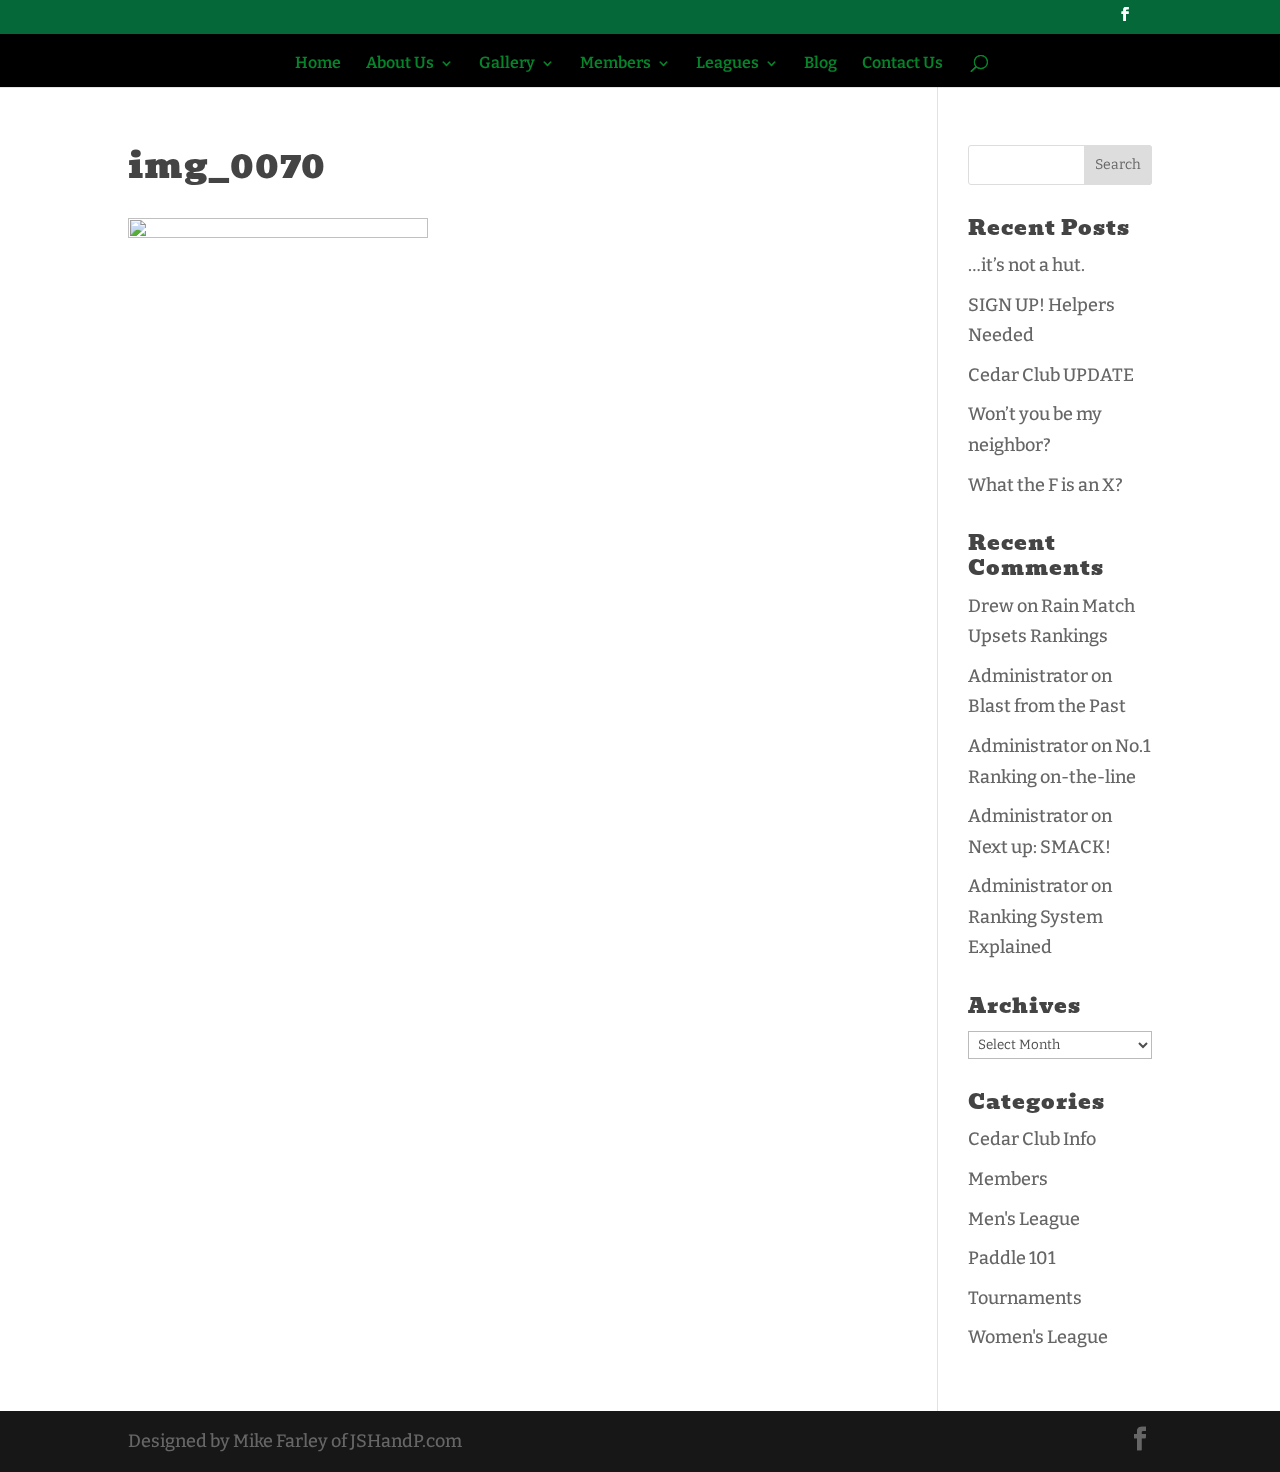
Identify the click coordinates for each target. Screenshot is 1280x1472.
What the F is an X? (1045, 485)
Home (318, 64)
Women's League (1038, 1337)
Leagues (727, 64)
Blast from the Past (1047, 706)
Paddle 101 (1011, 1258)
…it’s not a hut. (1026, 265)
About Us (400, 64)
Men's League (1024, 1219)
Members (615, 64)
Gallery (507, 64)
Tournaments (1025, 1298)
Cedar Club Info (1032, 1139)
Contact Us (902, 64)
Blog (820, 64)
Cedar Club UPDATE (1051, 375)
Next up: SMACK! (1039, 847)
